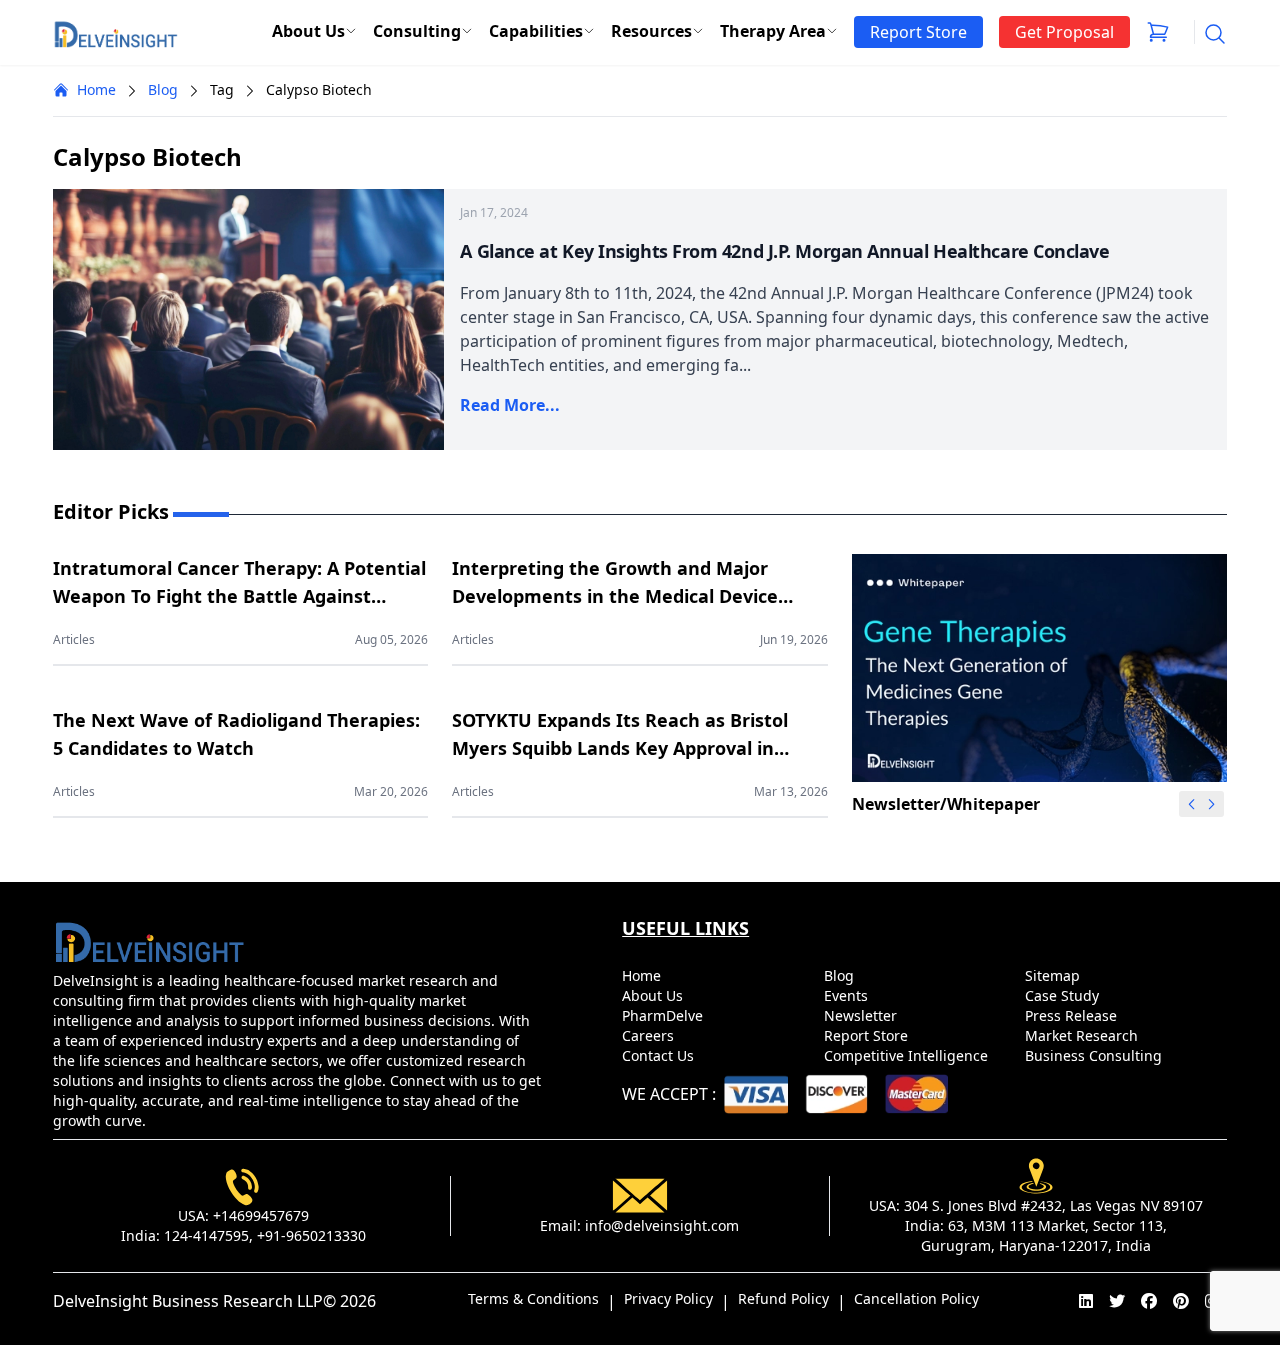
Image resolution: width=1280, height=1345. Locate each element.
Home (96, 89)
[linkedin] (1086, 1301)
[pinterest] (1181, 1301)
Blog (163, 89)
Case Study (1064, 995)
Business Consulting (1095, 1055)
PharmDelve (664, 1015)
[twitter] (1117, 1301)
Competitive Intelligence (908, 1055)
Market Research (1083, 1035)
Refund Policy (783, 1298)
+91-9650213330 (311, 1235)
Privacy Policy (668, 1298)
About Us (308, 31)
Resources (651, 31)
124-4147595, (208, 1235)
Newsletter (862, 1015)
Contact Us (660, 1055)
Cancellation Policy (916, 1298)
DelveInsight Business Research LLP (188, 1301)
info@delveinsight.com (662, 1225)
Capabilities (536, 31)
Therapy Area (773, 31)
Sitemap (1054, 975)
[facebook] (1149, 1301)
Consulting (417, 31)
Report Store (868, 1035)
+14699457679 (261, 1215)
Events (848, 995)
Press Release (1073, 1015)
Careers (650, 1035)
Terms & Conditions (533, 1298)
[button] (1212, 804)
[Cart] (1158, 32)
